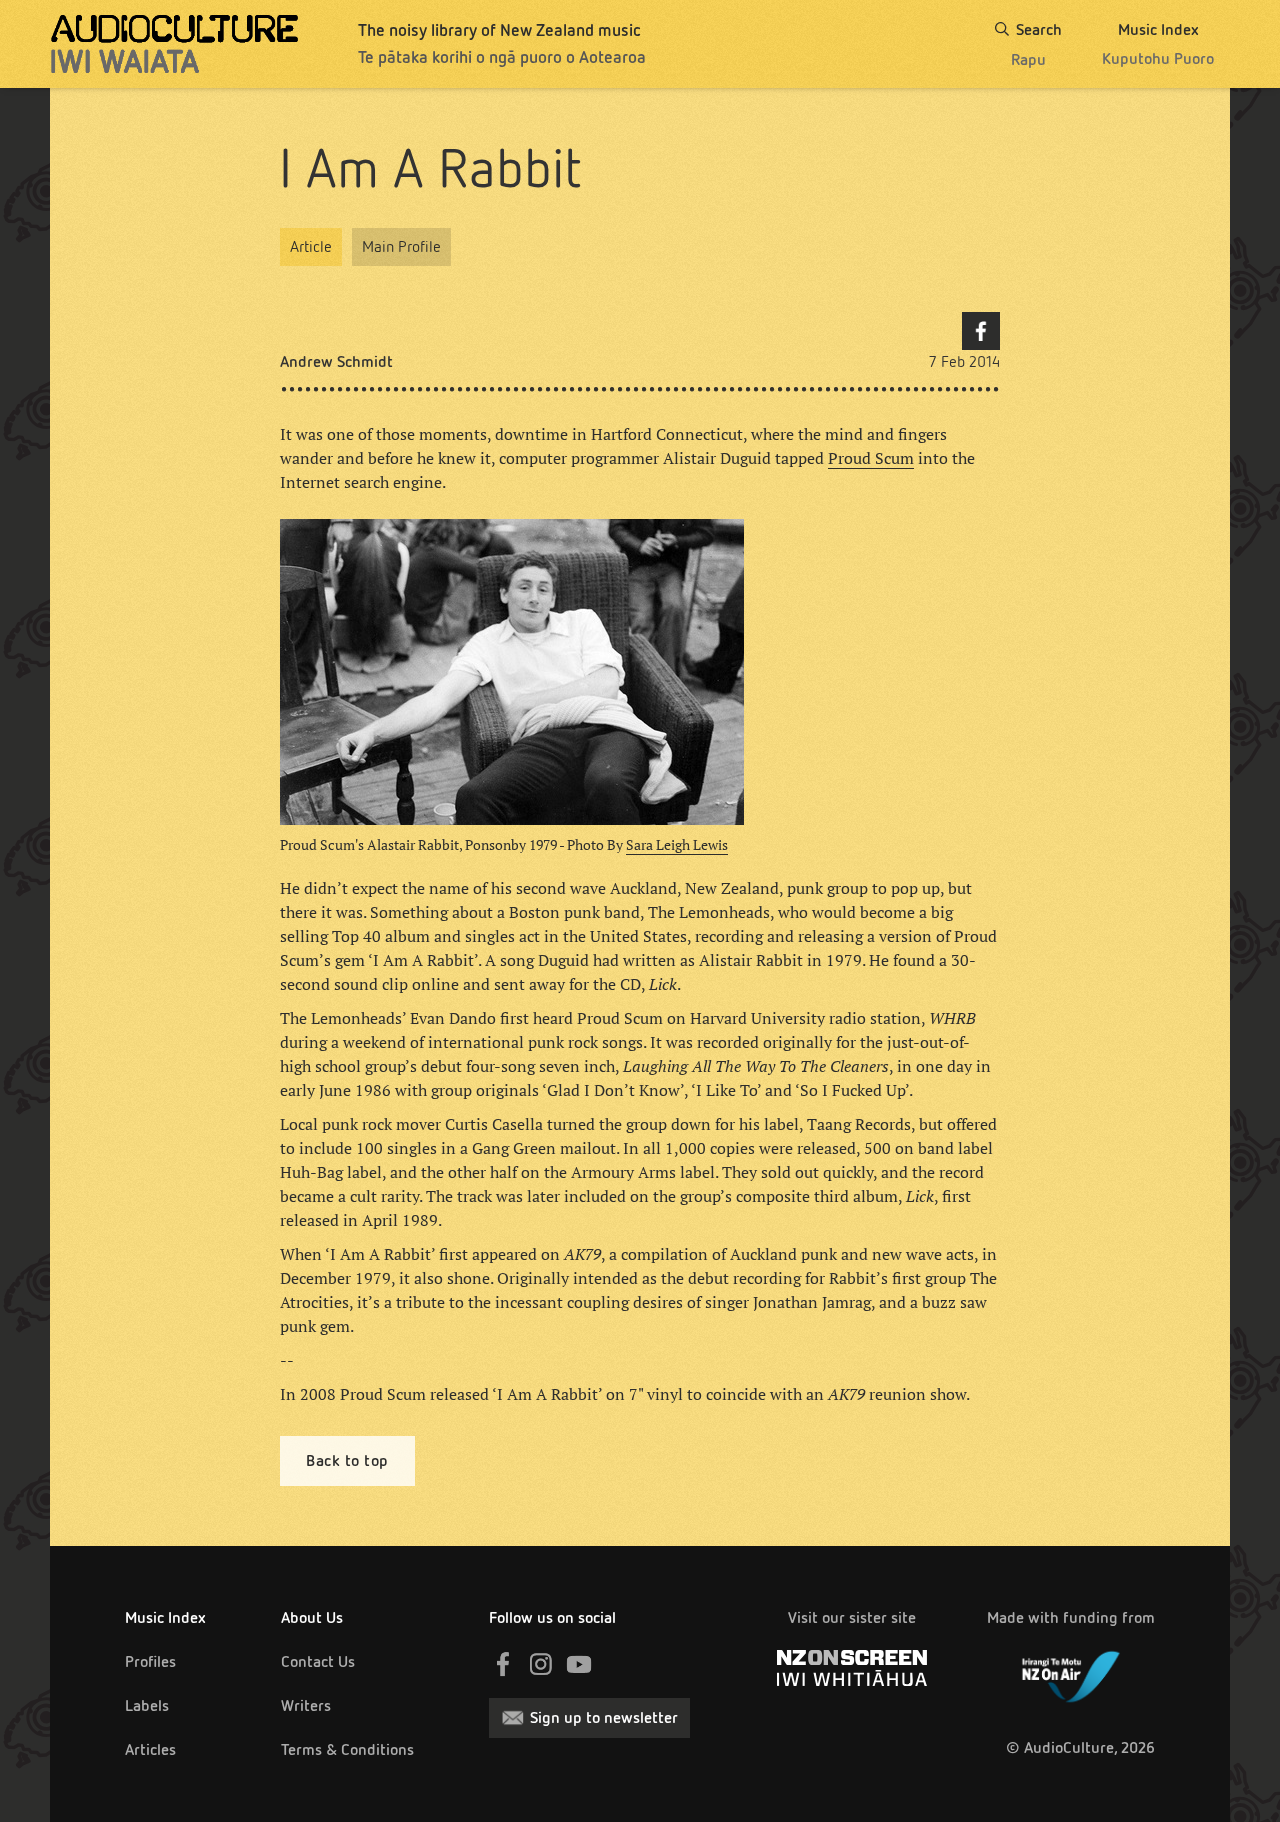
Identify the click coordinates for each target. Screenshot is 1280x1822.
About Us (312, 1617)
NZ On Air (1071, 1673)
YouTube (579, 1664)
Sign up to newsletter (604, 1717)
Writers (306, 1705)
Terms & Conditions (347, 1749)
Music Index (165, 1617)
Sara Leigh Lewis (677, 845)
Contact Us (318, 1661)
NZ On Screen (852, 1668)
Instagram (541, 1664)
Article (311, 246)
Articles (150, 1749)
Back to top (347, 1460)
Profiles (150, 1661)
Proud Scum (871, 458)
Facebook (981, 331)
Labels (147, 1705)
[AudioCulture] (174, 44)
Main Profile (401, 246)
